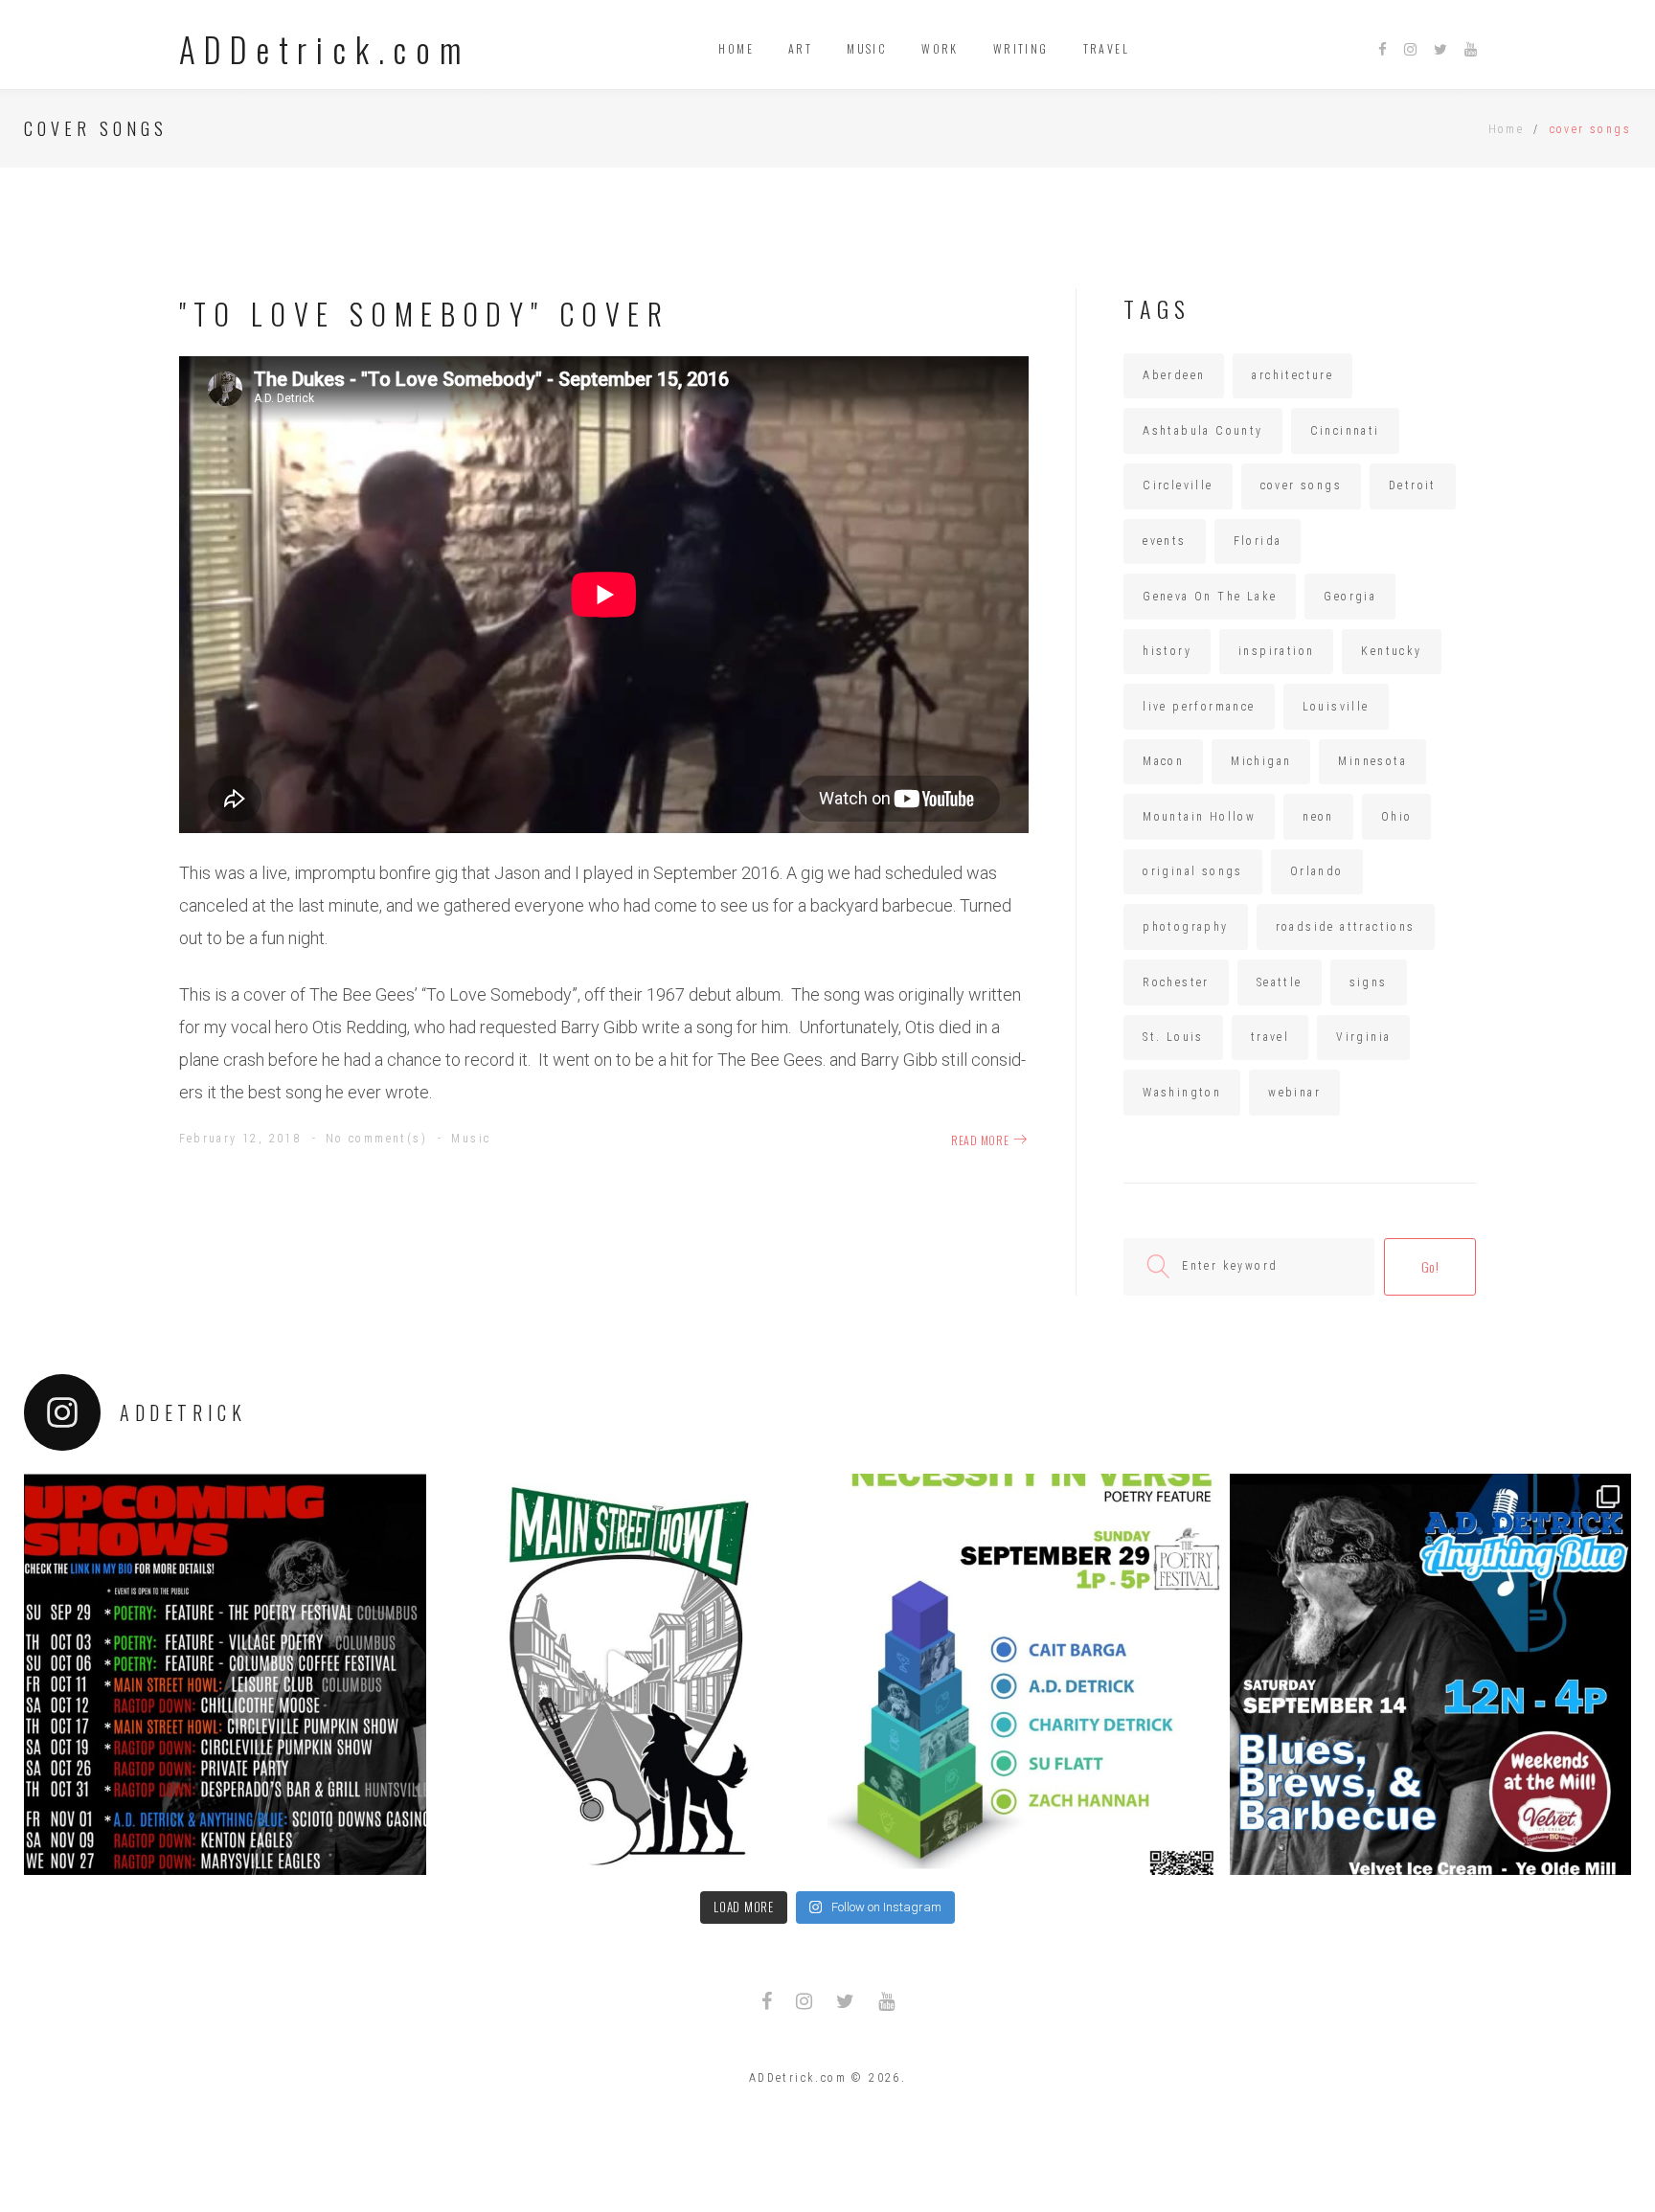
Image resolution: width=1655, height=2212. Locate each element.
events (1164, 541)
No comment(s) (376, 1139)
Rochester (1176, 982)
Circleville (1178, 485)
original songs (1193, 871)
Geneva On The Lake (1210, 597)
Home (736, 48)
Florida (1258, 541)
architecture (1292, 375)
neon (1318, 817)
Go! (1430, 1266)
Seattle (1280, 982)
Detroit (1413, 485)
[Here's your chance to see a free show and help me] (627, 1675)
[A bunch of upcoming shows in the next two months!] (225, 1675)
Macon (1163, 761)
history (1167, 651)
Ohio (1397, 817)
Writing (1021, 48)
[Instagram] (1410, 50)
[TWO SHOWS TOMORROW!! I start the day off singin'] (1431, 1675)
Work (940, 48)
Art (800, 48)
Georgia (1350, 597)
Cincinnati (1345, 431)
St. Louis (1173, 1037)
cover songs (1301, 485)
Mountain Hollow (1199, 817)
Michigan (1261, 761)
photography (1185, 927)
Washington (1182, 1093)
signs (1369, 982)
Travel (1106, 48)
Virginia (1363, 1037)
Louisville (1336, 707)
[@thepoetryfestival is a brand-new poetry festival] (1029, 1675)
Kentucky (1391, 651)
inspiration (1276, 651)
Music (867, 48)
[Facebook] (1383, 50)
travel (1270, 1037)
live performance (1199, 707)
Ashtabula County (1202, 431)
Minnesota (1372, 761)
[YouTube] (1471, 50)
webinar (1294, 1093)
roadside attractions (1346, 927)
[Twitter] (1440, 50)
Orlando (1317, 871)
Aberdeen (1174, 375)
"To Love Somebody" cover (425, 314)
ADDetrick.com (325, 49)
